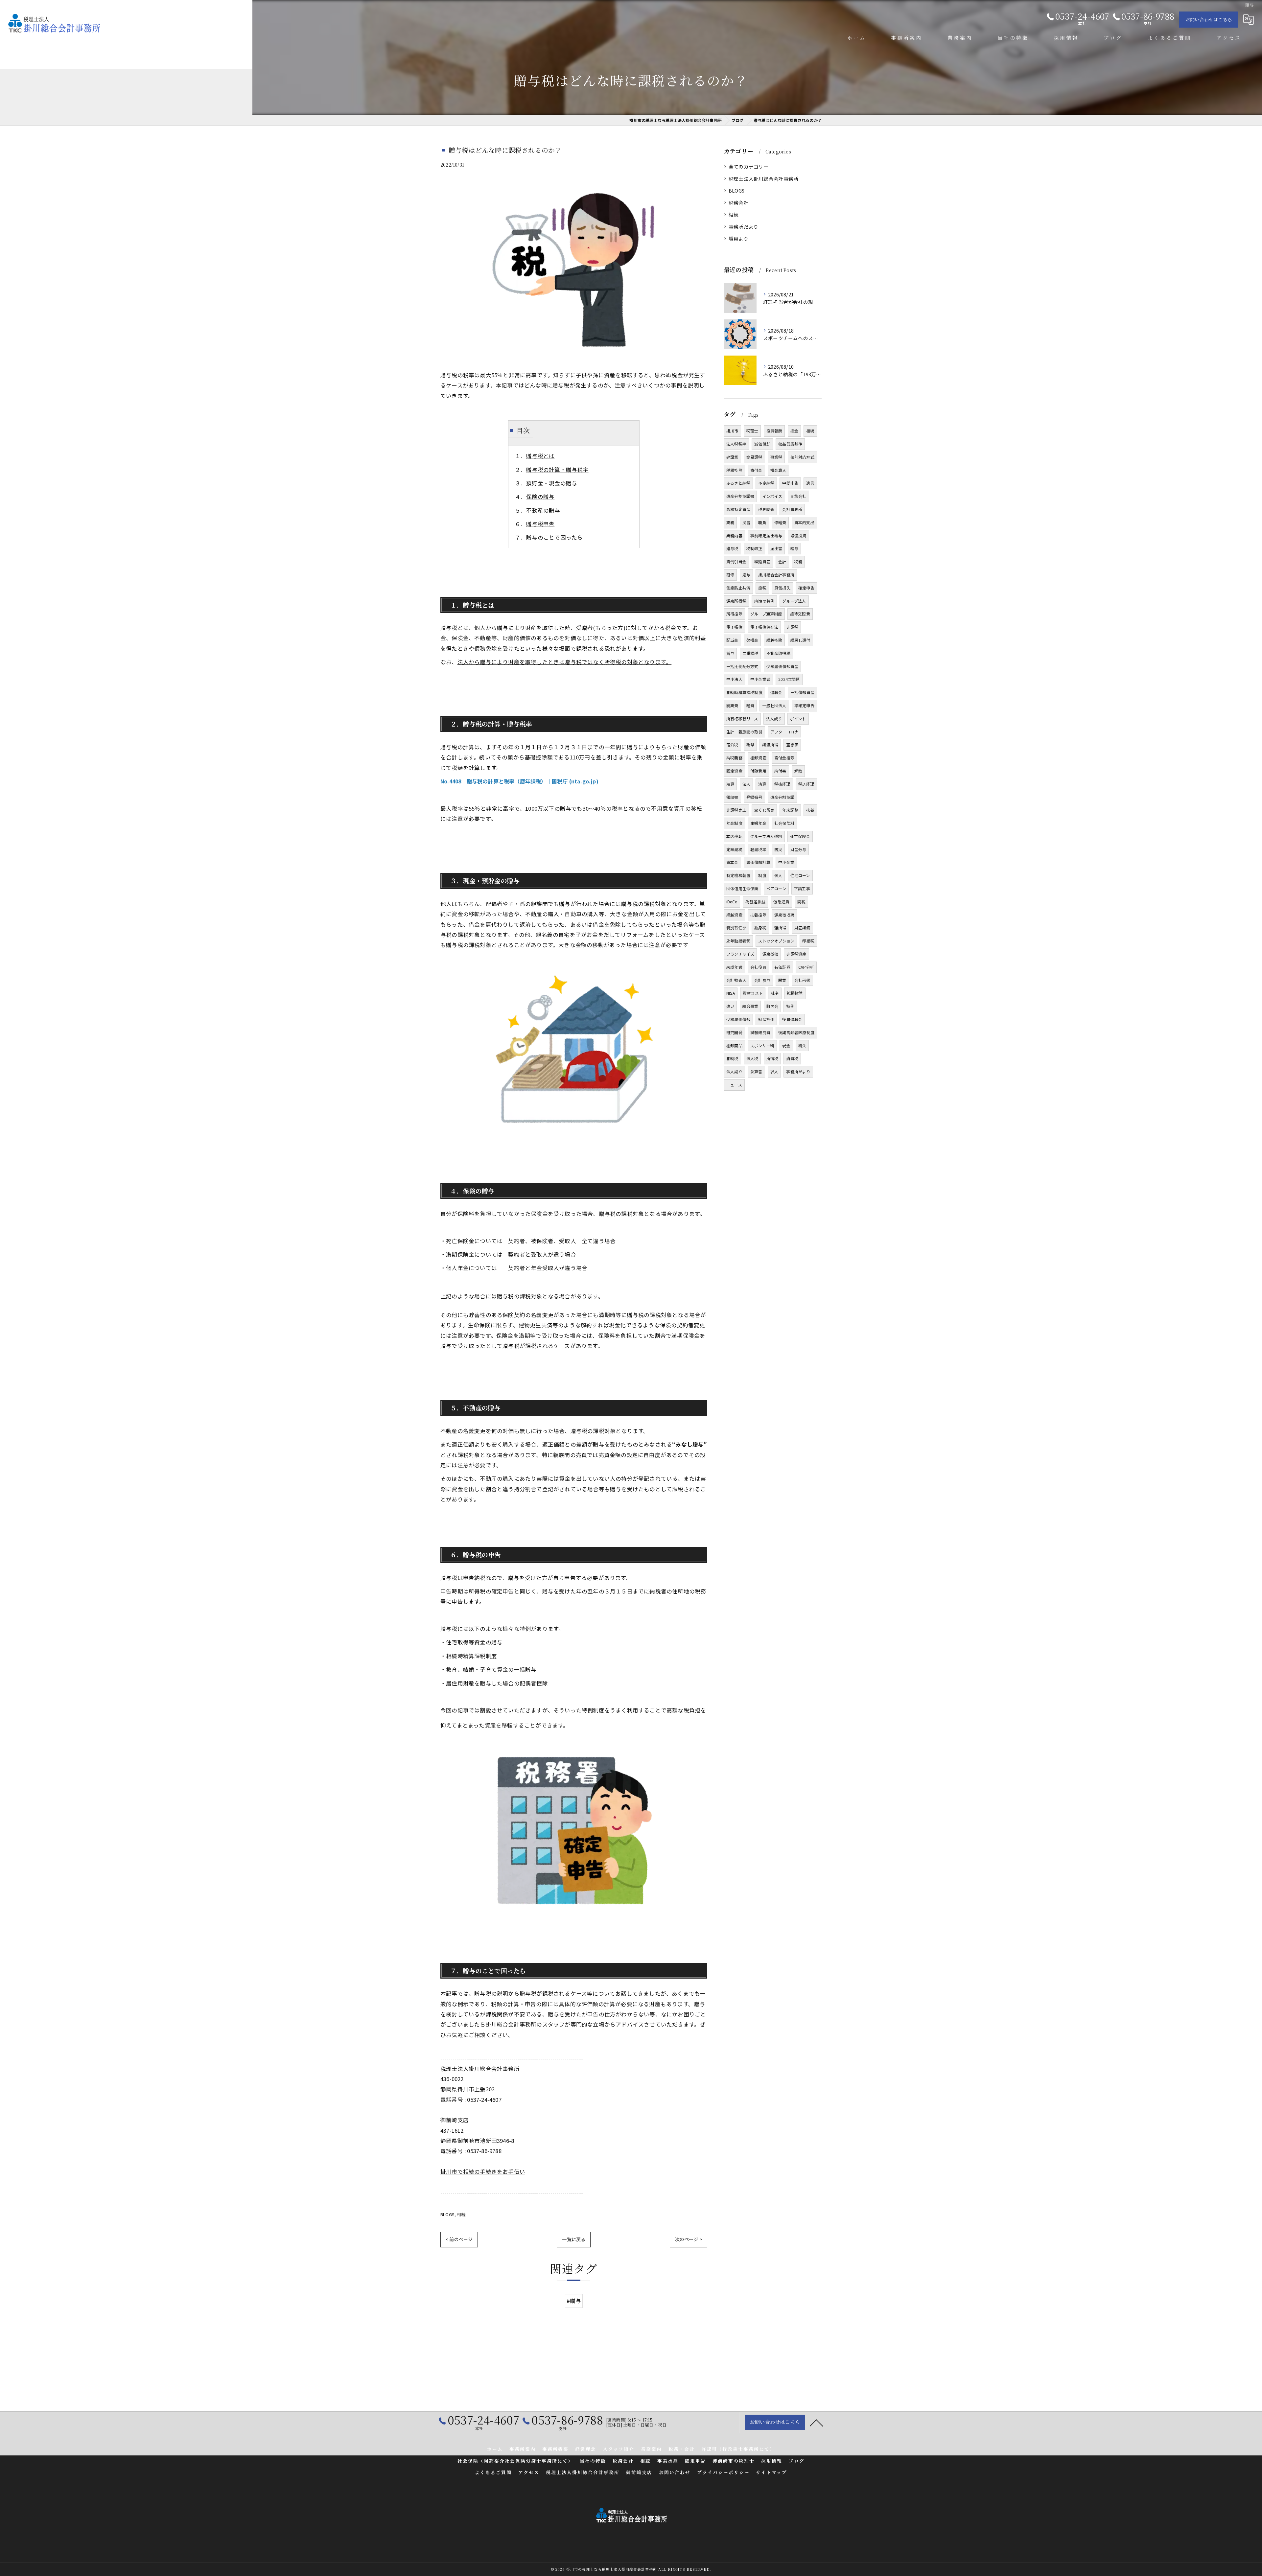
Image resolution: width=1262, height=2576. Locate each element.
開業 (782, 980)
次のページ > (689, 2239)
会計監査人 (736, 980)
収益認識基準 (790, 444)
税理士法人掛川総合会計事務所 (764, 179)
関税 (801, 902)
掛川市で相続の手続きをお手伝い (483, 2171)
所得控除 (734, 614)
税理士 (752, 431)
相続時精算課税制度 (744, 692)
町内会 (772, 1006)
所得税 (772, 1058)
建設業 (732, 457)
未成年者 (734, 967)
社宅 (775, 993)
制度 (762, 875)
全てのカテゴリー (749, 166)
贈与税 (732, 548)
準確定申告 (804, 705)
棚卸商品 (734, 1045)
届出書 (776, 548)
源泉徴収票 (784, 915)
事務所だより (744, 227)
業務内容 (734, 535)
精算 (730, 784)
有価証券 (782, 967)
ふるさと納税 (738, 483)
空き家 (792, 744)
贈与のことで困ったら (554, 537)
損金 (794, 431)
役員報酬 (774, 431)
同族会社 (798, 496)
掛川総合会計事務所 (776, 575)
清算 (762, 784)
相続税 (732, 1058)
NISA (731, 993)
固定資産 (734, 771)
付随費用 (758, 771)
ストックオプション (776, 941)
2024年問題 (789, 679)
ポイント (798, 719)
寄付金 (756, 470)
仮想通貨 (781, 902)
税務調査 (766, 509)
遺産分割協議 (782, 797)
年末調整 (790, 810)
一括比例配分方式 (742, 666)
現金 (786, 1045)
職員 (762, 522)
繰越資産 (734, 915)
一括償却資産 (802, 692)
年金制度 (734, 823)
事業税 (776, 457)
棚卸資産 (758, 758)
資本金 (732, 862)
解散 (798, 771)
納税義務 (734, 758)
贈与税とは (540, 456)
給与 (794, 548)
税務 (798, 561)
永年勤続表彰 (738, 941)
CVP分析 (806, 967)
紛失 (802, 1045)
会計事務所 (792, 509)
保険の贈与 (540, 497)
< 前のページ (459, 2239)
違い (730, 1006)
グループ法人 (794, 601)
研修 (730, 575)
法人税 (752, 1058)
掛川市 (732, 431)
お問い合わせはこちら (1209, 19)
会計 (782, 561)
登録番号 (754, 797)
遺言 (810, 483)
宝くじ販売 (764, 810)
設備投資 (798, 535)
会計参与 (762, 980)
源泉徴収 (771, 954)
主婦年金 (758, 823)
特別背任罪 (736, 928)
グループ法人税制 (766, 836)
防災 (778, 849)
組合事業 (750, 1006)
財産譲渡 (802, 928)
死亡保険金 (800, 836)
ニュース (734, 1085)
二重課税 (750, 653)
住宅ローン (800, 875)
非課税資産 (796, 954)
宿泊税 (732, 744)
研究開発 (734, 1032)
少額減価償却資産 (783, 666)
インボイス (772, 496)
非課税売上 (736, 810)
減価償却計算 (758, 862)
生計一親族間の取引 (744, 732)
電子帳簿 (734, 627)
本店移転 (734, 836)
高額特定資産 (738, 509)
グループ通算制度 (766, 614)
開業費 (732, 705)
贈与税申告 (540, 524)
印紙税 (808, 941)
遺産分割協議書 (740, 496)
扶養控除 (758, 915)
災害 (746, 522)
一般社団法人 (774, 705)
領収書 (732, 797)
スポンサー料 (762, 1045)
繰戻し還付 (800, 640)
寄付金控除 (784, 758)
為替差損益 (755, 902)
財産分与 (798, 849)
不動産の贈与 (543, 510)
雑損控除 (795, 993)
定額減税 (734, 849)
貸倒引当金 (736, 561)
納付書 (780, 771)
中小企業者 (760, 679)
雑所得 (780, 928)
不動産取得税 (778, 653)
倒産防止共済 (738, 588)
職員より (739, 238)
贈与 (746, 575)
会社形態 (802, 980)
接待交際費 (800, 614)
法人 (746, 784)
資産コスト (753, 993)
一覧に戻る (574, 2239)
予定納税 (766, 483)
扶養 (810, 810)
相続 (461, 2214)
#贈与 (574, 2301)
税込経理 (806, 784)
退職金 (776, 692)
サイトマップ (772, 2472)
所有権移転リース (742, 719)
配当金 (732, 640)
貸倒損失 (782, 588)
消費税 (792, 1058)
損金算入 (778, 470)
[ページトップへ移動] (817, 2423)
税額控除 (734, 470)
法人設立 (734, 1071)
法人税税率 (736, 444)
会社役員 (758, 967)
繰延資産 (762, 561)
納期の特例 (764, 601)
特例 (790, 1006)
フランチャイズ (740, 954)
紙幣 (750, 744)
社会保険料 (784, 823)
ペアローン (776, 888)
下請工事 (802, 888)
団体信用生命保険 (742, 888)
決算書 (756, 1071)
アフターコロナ (784, 732)
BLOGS (447, 2214)
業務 (730, 522)
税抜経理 (782, 784)
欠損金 (752, 640)
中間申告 (790, 483)
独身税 (760, 928)
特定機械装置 (738, 875)
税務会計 (739, 203)
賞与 (730, 653)
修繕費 (780, 522)
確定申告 (806, 588)
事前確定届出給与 (766, 535)
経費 (750, 705)
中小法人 (734, 679)
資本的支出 (804, 522)
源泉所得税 (736, 601)
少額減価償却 (738, 1019)
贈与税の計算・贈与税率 (557, 470)
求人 (774, 1071)
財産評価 (766, 1019)
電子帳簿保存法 (764, 627)
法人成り (774, 719)
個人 (778, 875)
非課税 (793, 627)
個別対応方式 (802, 457)
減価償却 (762, 444)
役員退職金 (792, 1019)
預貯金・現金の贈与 (552, 483)
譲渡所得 (770, 744)
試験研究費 (760, 1032)
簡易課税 (754, 457)
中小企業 (786, 862)
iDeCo (732, 902)
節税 (762, 588)
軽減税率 (758, 849)
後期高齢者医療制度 (796, 1032)
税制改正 (754, 548)
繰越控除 (774, 640)
